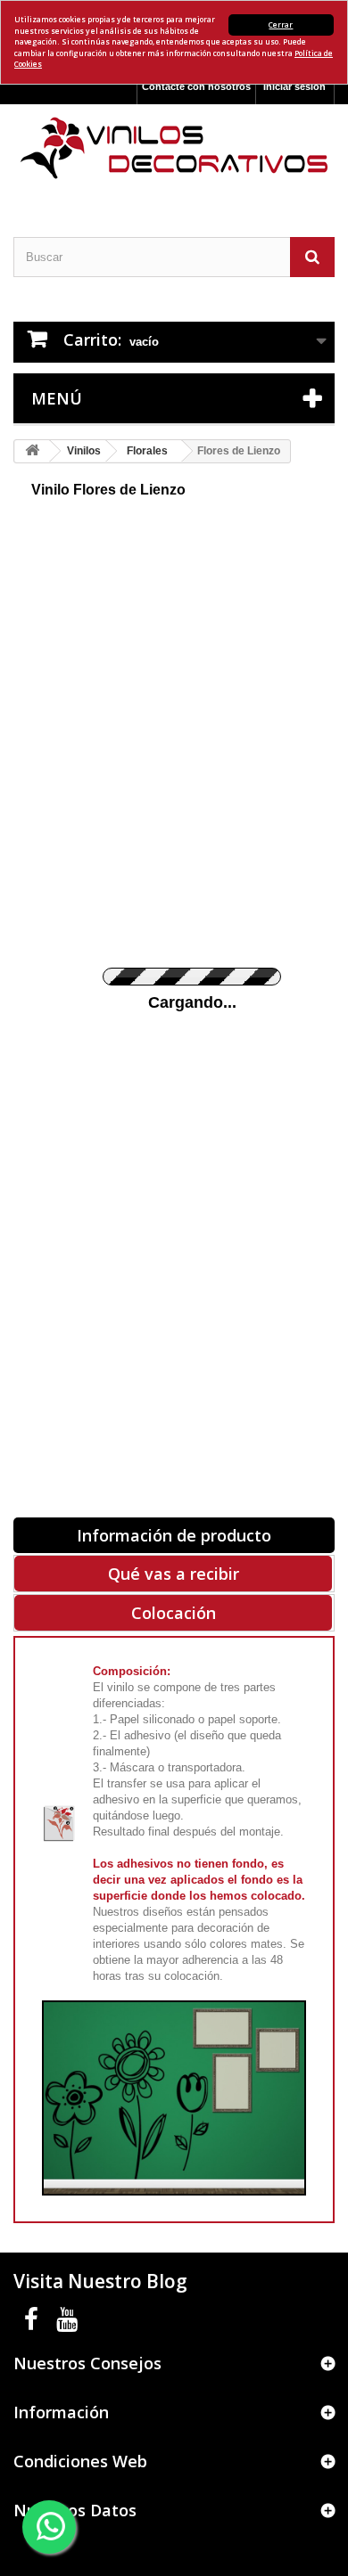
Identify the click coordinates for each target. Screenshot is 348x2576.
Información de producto (174, 1535)
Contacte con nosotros (196, 86)
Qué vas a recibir (174, 1574)
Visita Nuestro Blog (100, 2281)
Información (61, 2412)
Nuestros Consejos (87, 2363)
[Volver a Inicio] (32, 451)
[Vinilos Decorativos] (174, 148)
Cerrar (281, 25)
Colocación (174, 1613)
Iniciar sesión (294, 86)
